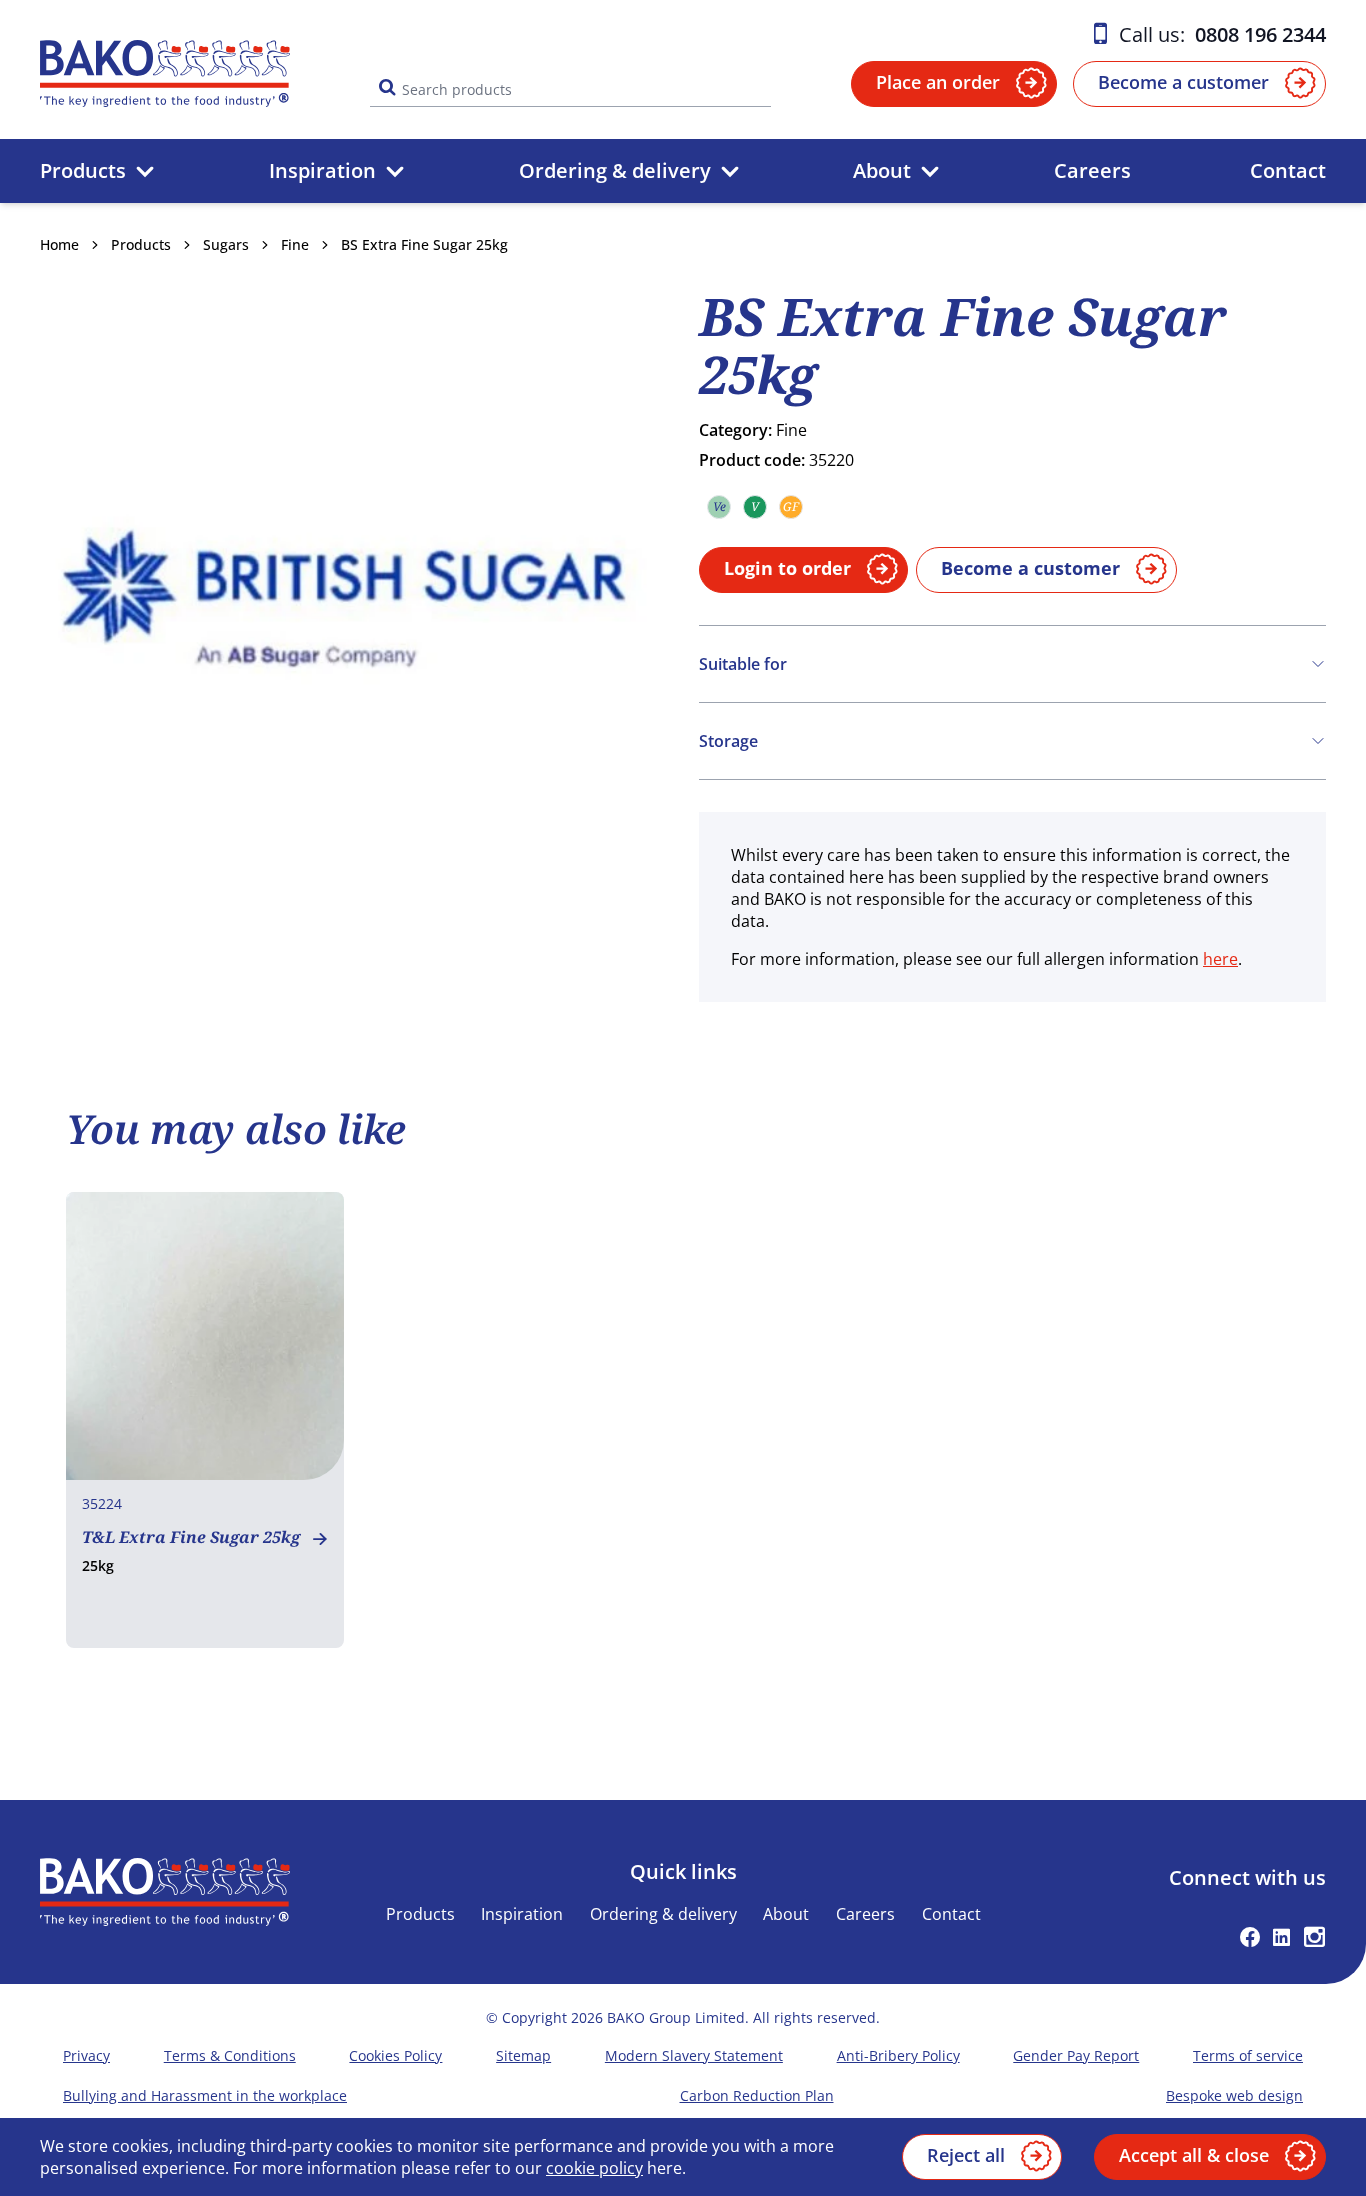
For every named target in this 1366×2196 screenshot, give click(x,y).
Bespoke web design (1234, 2095)
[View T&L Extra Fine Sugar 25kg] (205, 1420)
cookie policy (594, 2168)
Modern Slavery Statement (694, 2055)
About (882, 170)
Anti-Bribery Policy (898, 2055)
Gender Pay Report (1076, 2055)
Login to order (787, 568)
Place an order (938, 82)
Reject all (966, 2155)
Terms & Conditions (230, 2055)
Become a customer (1183, 82)
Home (59, 244)
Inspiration (322, 170)
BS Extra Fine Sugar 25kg (424, 244)
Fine (295, 244)
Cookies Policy (395, 2055)
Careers (1092, 170)
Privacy (86, 2055)
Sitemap (523, 2055)
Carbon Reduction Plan (757, 2095)
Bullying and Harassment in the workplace (205, 2095)
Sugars (226, 244)
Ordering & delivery (615, 170)
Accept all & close (1194, 2155)
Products (83, 170)
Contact (1288, 170)
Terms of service (1248, 2055)
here (1220, 959)
